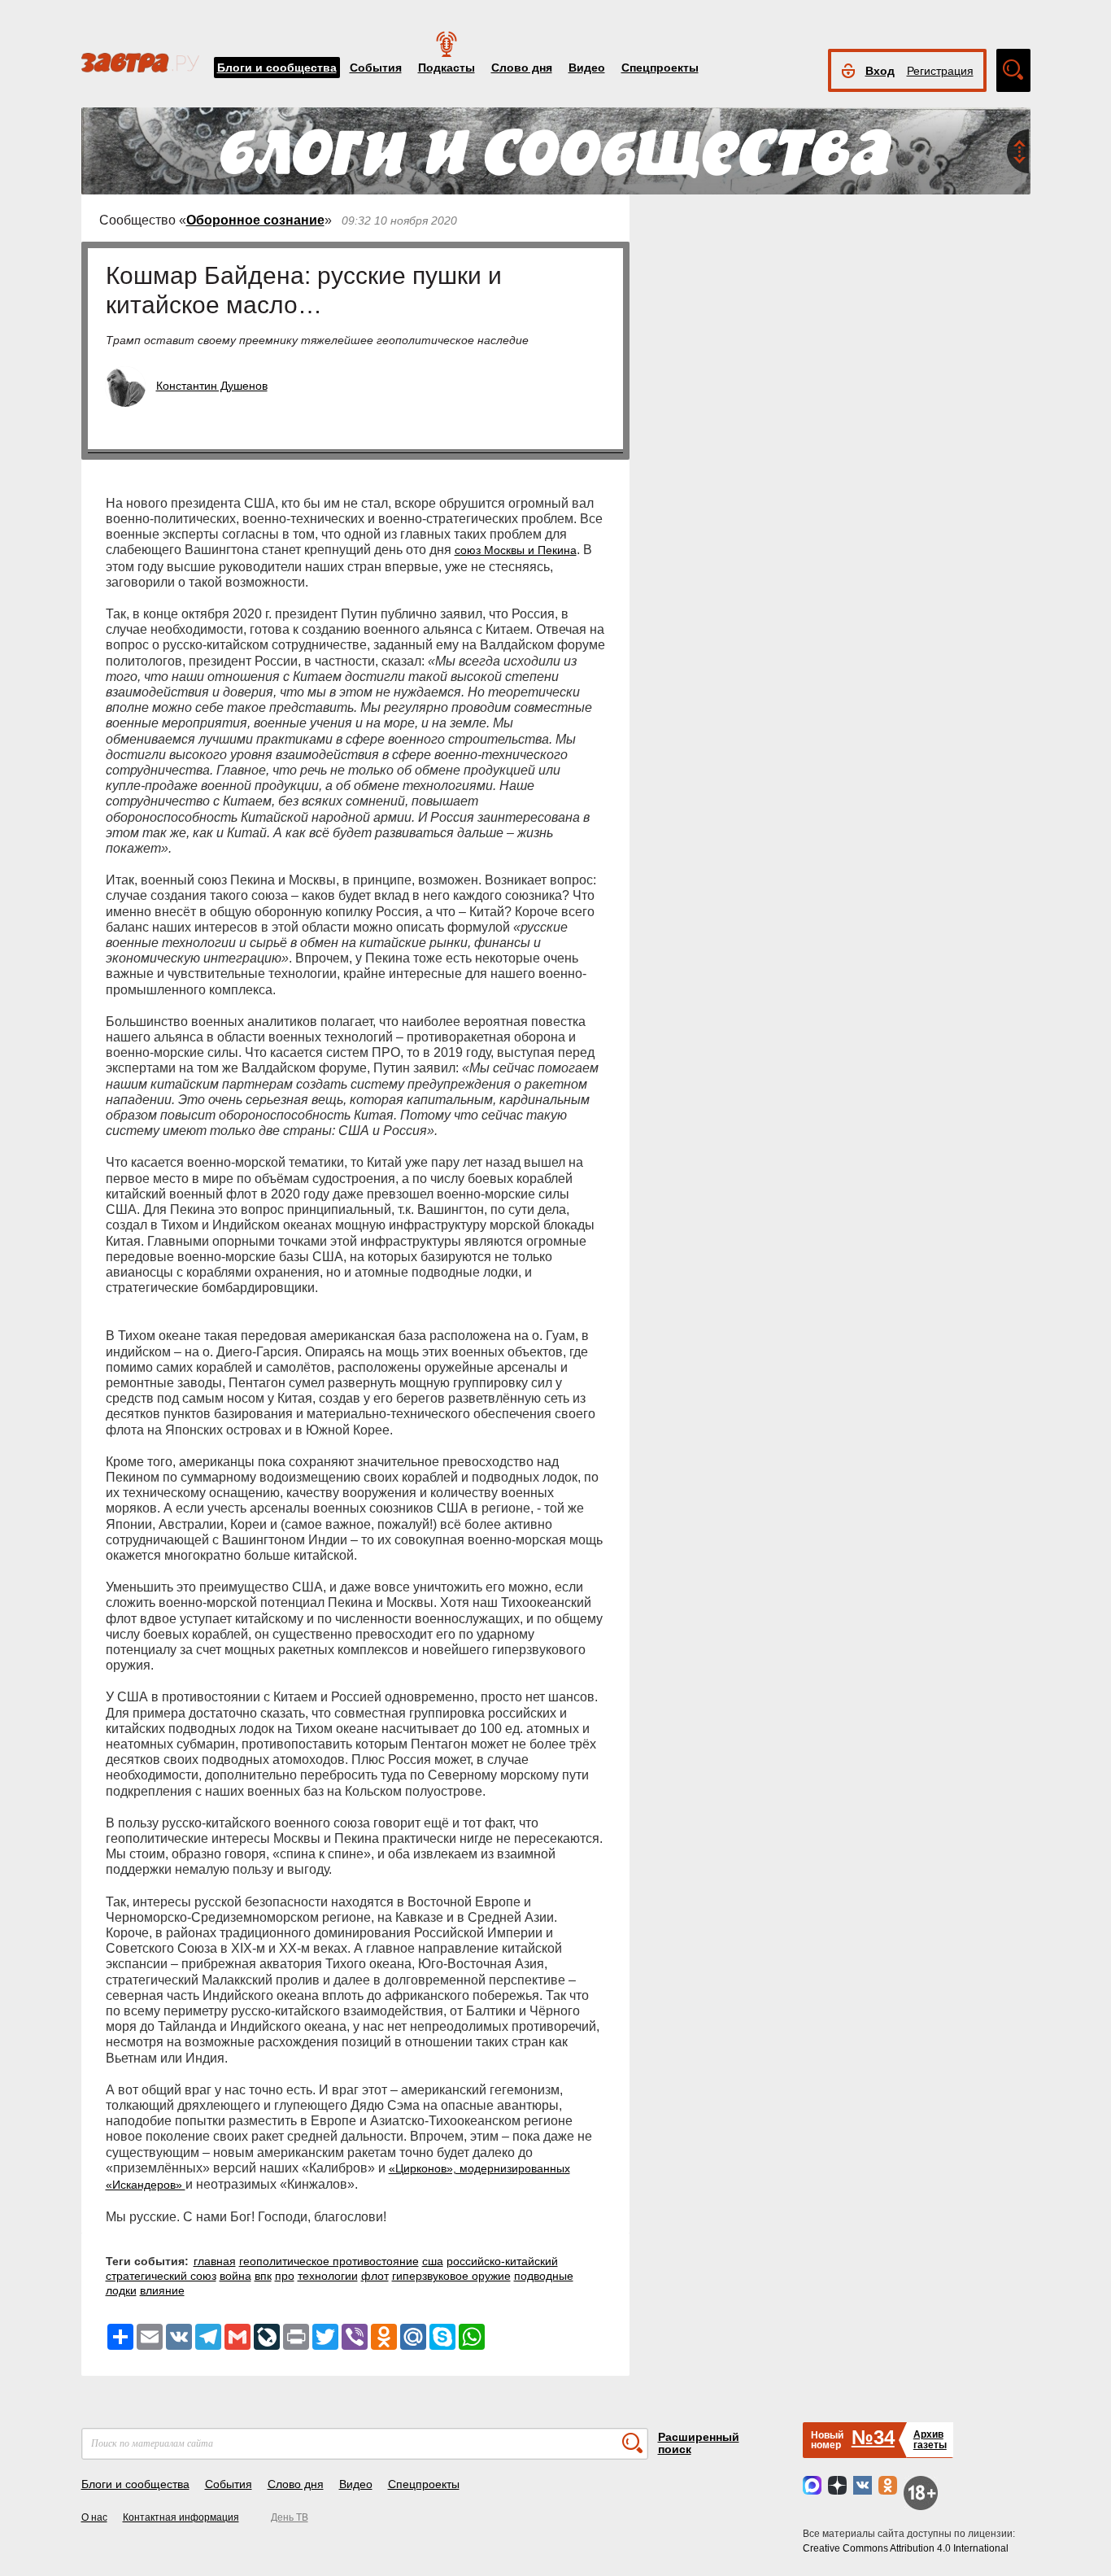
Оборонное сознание (255, 220)
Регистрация (940, 71)
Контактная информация (181, 2517)
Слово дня (522, 68)
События (376, 68)
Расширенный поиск (699, 2443)
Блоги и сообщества (277, 68)
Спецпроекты (660, 68)
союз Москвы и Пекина (516, 550)
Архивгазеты (930, 2440)
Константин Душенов (212, 386)
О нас (94, 2517)
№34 (873, 2437)
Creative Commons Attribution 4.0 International (906, 2548)
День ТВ (290, 2517)
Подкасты (447, 68)
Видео (587, 68)
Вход (880, 71)
